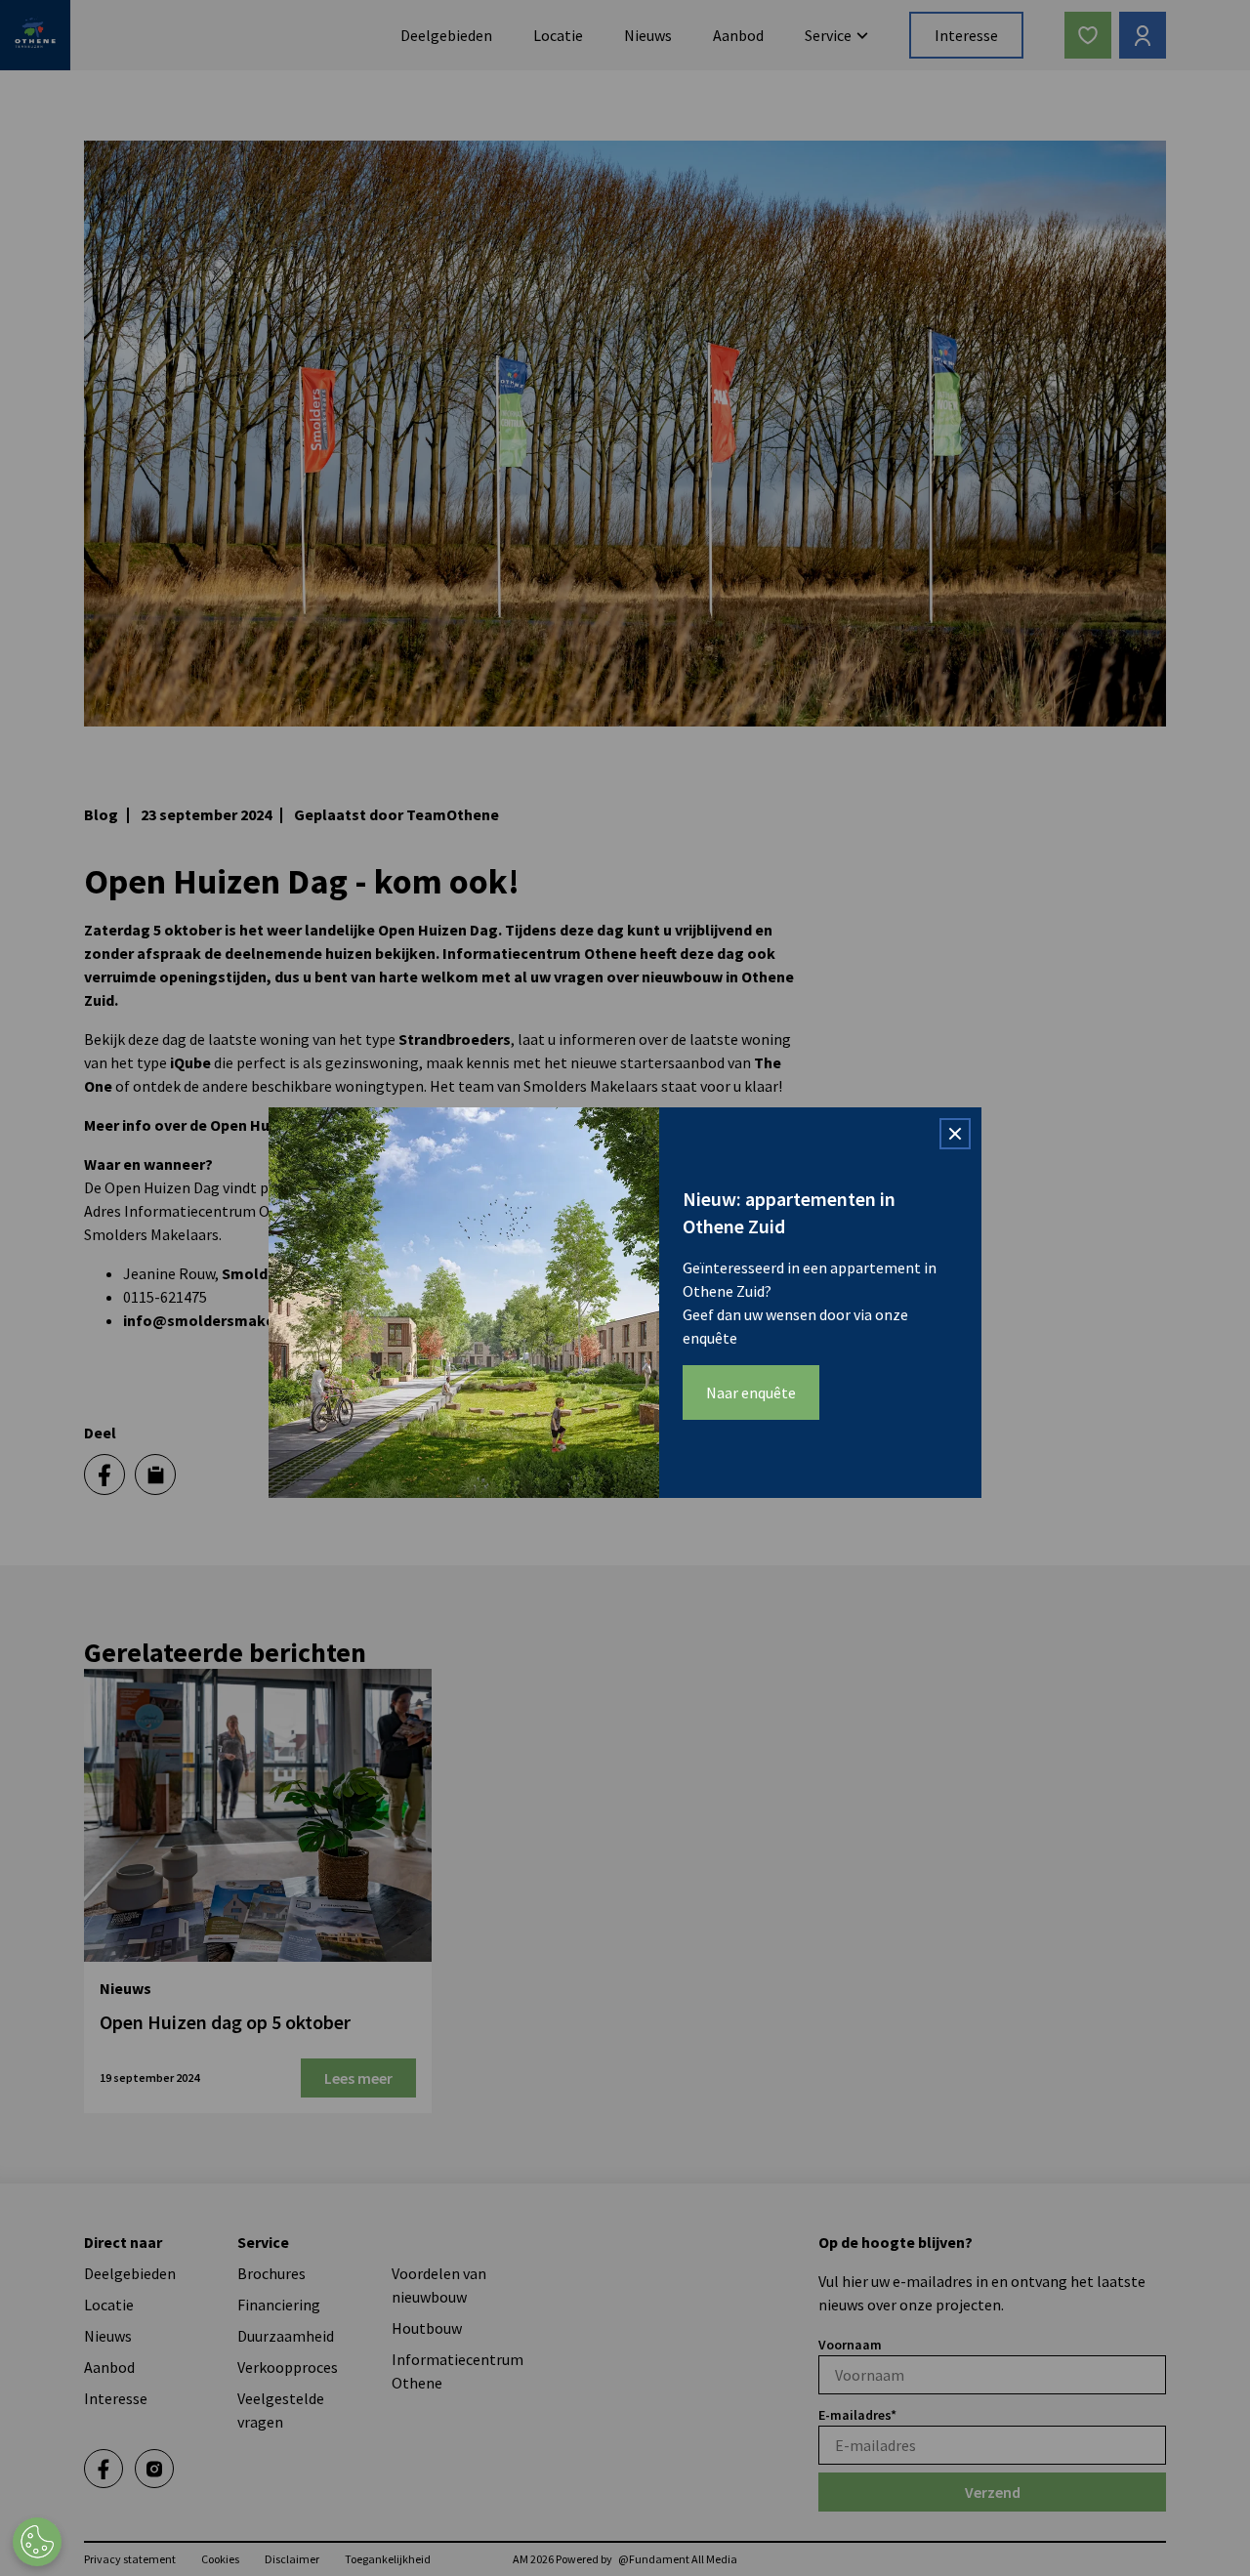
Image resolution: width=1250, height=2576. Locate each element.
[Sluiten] (955, 1134)
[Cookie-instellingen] (37, 2542)
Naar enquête (751, 1392)
